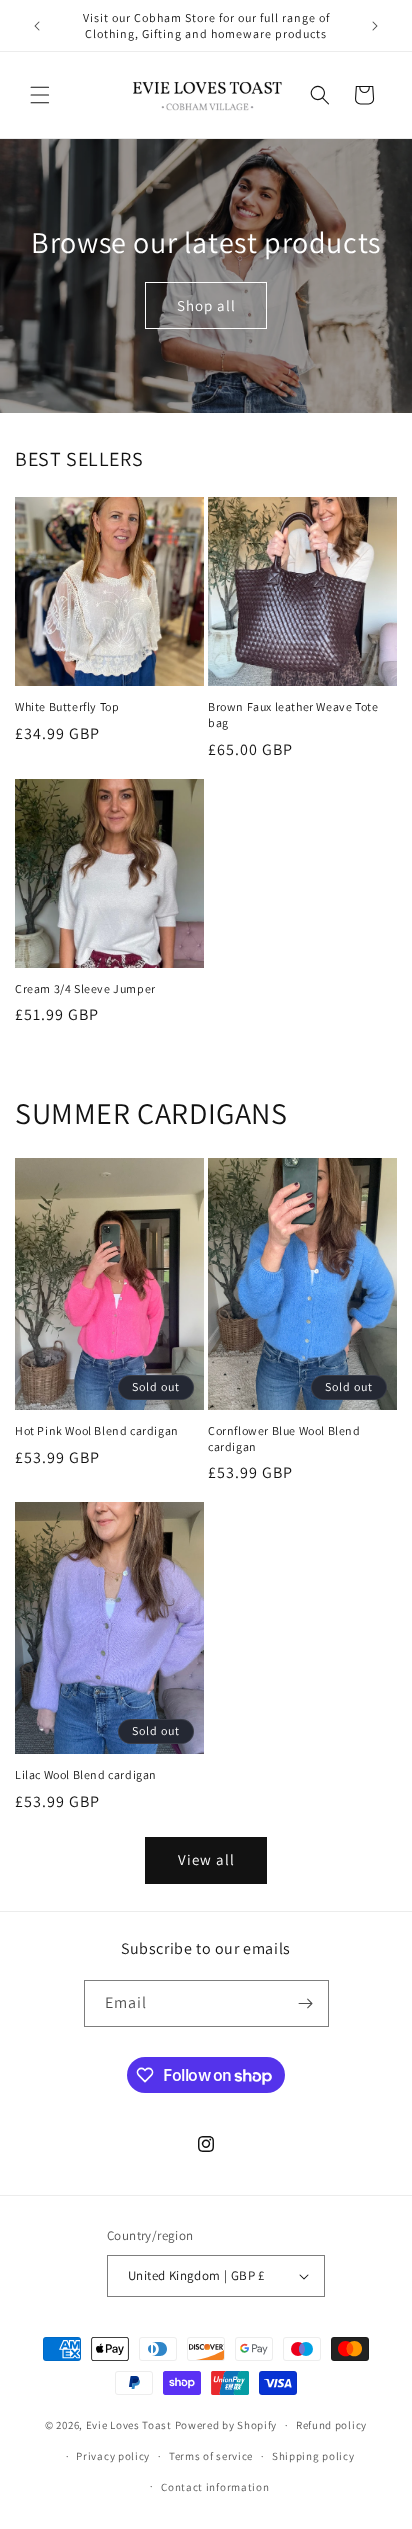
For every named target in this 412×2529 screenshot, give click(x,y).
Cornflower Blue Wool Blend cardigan (284, 1438)
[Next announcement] (375, 26)
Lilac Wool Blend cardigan (86, 1774)
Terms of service (211, 2456)
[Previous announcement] (37, 26)
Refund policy (331, 2425)
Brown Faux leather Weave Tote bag (293, 714)
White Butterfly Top (67, 706)
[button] (40, 95)
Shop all (206, 304)
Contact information (215, 2487)
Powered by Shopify (226, 2425)
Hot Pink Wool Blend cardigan (97, 1430)
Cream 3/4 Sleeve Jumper (85, 988)
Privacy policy (113, 2456)
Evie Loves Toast (129, 2425)
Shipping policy (313, 2456)
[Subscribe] (306, 2003)
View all (206, 1859)
